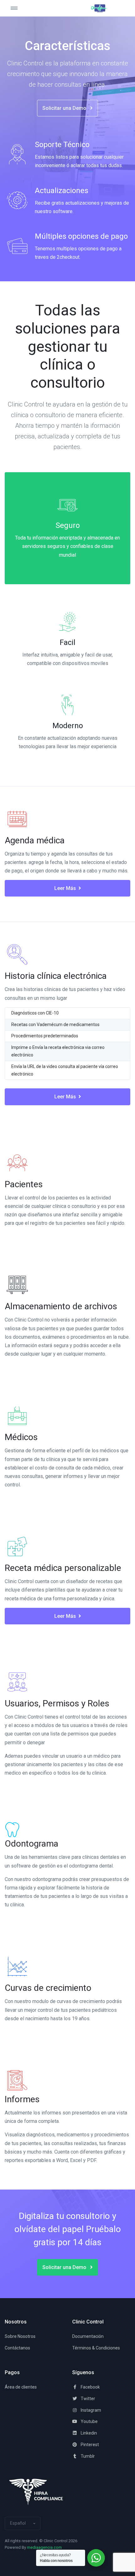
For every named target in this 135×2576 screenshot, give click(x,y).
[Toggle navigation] (20, 8)
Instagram (90, 2410)
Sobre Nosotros (20, 2336)
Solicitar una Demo (65, 108)
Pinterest (89, 2445)
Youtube (89, 2421)
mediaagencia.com (44, 2547)
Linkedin (88, 2433)
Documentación (88, 2336)
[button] (23, 2523)
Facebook (90, 2387)
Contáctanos (17, 2348)
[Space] (99, 8)
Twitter (87, 2399)
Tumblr (87, 2456)
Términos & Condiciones (96, 2348)
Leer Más (65, 888)
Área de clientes (21, 2387)
